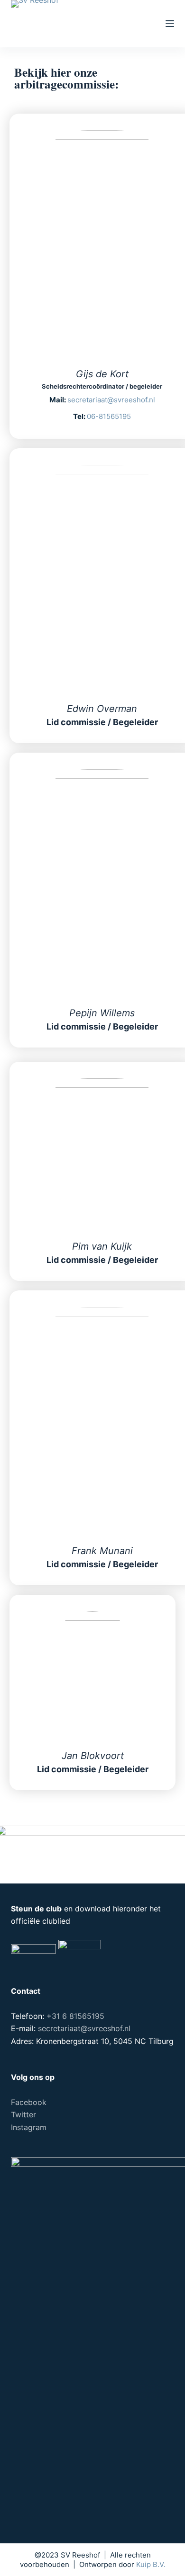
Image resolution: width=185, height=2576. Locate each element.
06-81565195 (109, 416)
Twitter (23, 2114)
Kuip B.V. (151, 2564)
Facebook (29, 2102)
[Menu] (170, 24)
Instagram (29, 2127)
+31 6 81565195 (75, 2016)
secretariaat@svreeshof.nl (111, 400)
